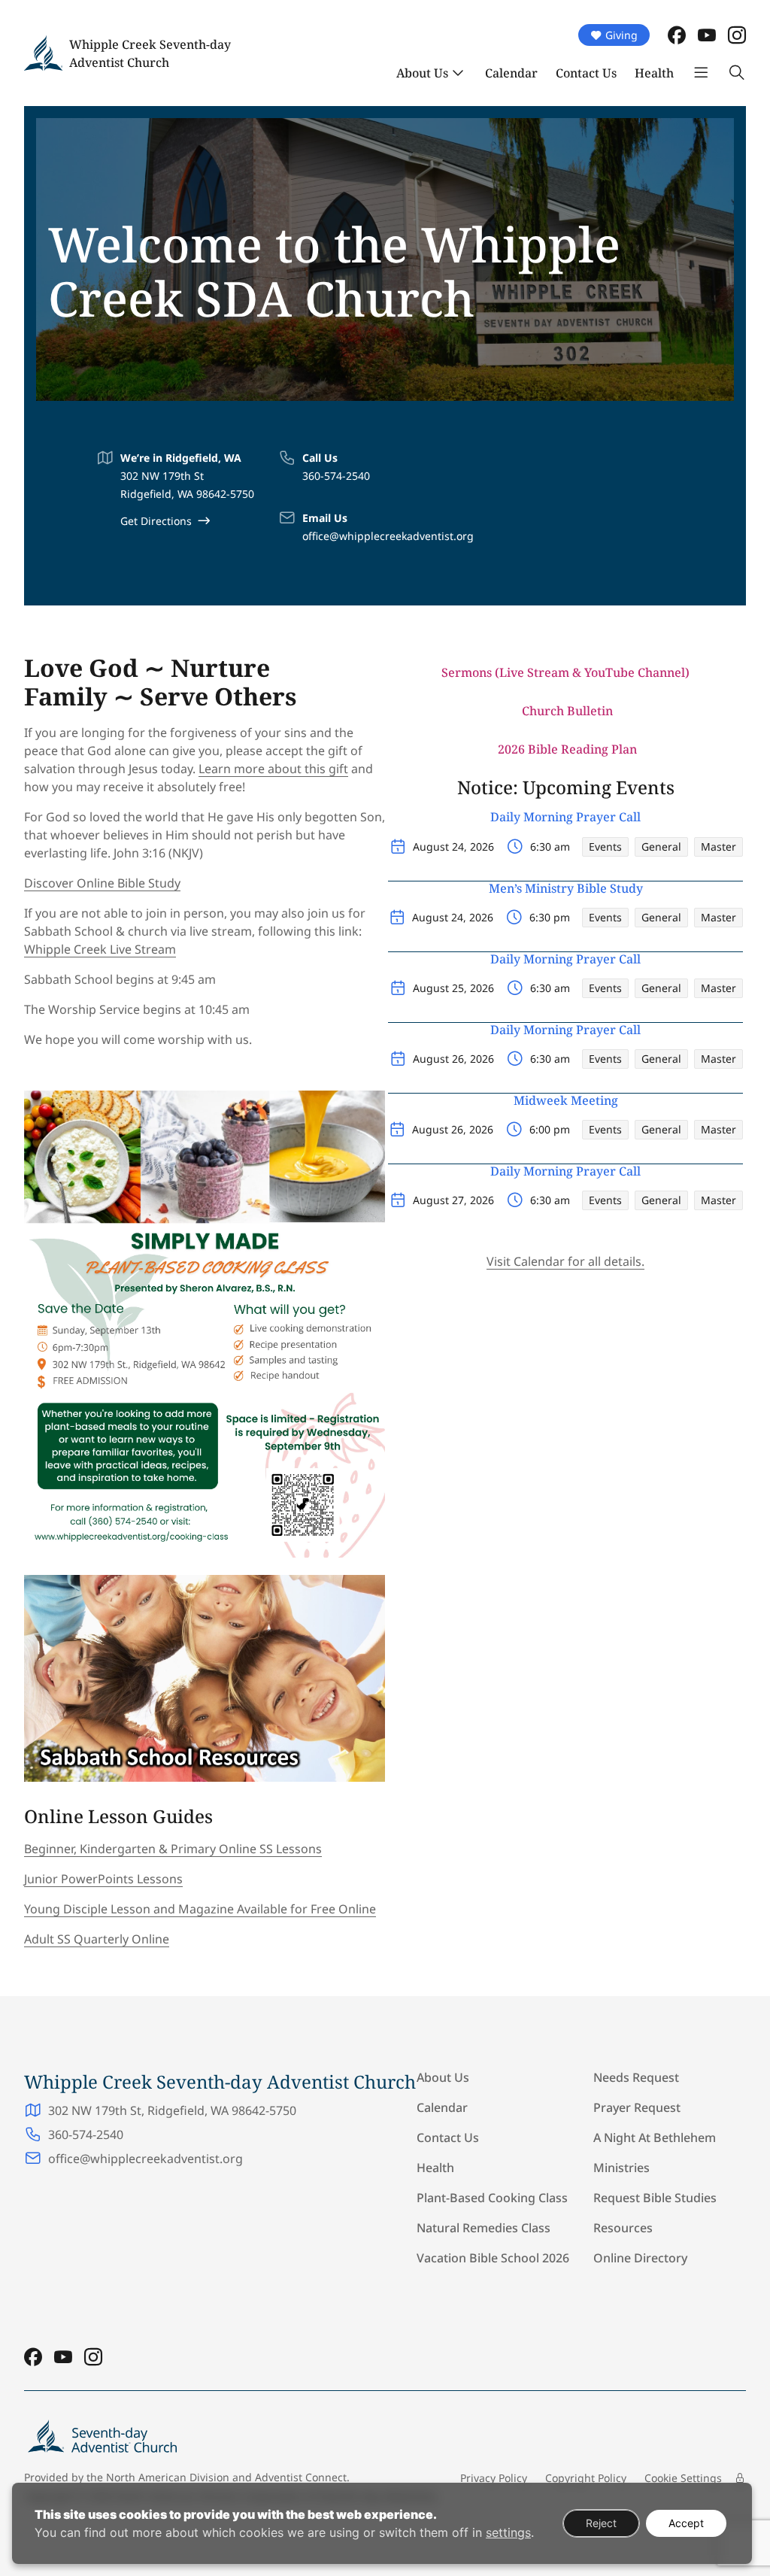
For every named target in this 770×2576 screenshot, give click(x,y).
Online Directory (640, 2258)
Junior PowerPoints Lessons (103, 1879)
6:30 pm (550, 917)
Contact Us (586, 73)
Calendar (511, 73)
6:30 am (550, 847)
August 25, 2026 (453, 988)
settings (508, 2532)
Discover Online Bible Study (102, 883)
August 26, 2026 (453, 1059)
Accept (686, 2523)
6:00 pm (550, 1129)
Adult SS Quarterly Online (97, 1939)
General (661, 847)
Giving (621, 35)
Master (718, 847)
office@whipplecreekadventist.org (388, 536)
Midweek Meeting (566, 1101)
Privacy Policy (494, 2478)
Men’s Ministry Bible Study (566, 889)
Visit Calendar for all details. (565, 1261)
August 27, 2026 (453, 1200)
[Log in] (740, 2478)
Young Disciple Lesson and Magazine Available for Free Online (200, 1909)
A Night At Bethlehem (655, 2138)
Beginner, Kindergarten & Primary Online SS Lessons (173, 1849)
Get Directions (156, 521)
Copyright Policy (586, 2478)
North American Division (168, 2477)
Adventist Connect (301, 2477)
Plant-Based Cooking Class (492, 2198)
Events (605, 847)
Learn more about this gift (273, 769)
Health (654, 73)
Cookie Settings (683, 2478)
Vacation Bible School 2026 (493, 2258)
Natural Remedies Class (484, 2228)
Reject (601, 2523)
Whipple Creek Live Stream (100, 949)
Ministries (621, 2168)
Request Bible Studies (655, 2198)
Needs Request (636, 2077)
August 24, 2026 (453, 847)
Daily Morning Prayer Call (565, 817)
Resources (623, 2228)
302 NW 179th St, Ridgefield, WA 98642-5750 (172, 2110)
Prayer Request (637, 2107)
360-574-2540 (336, 476)
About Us (422, 73)
